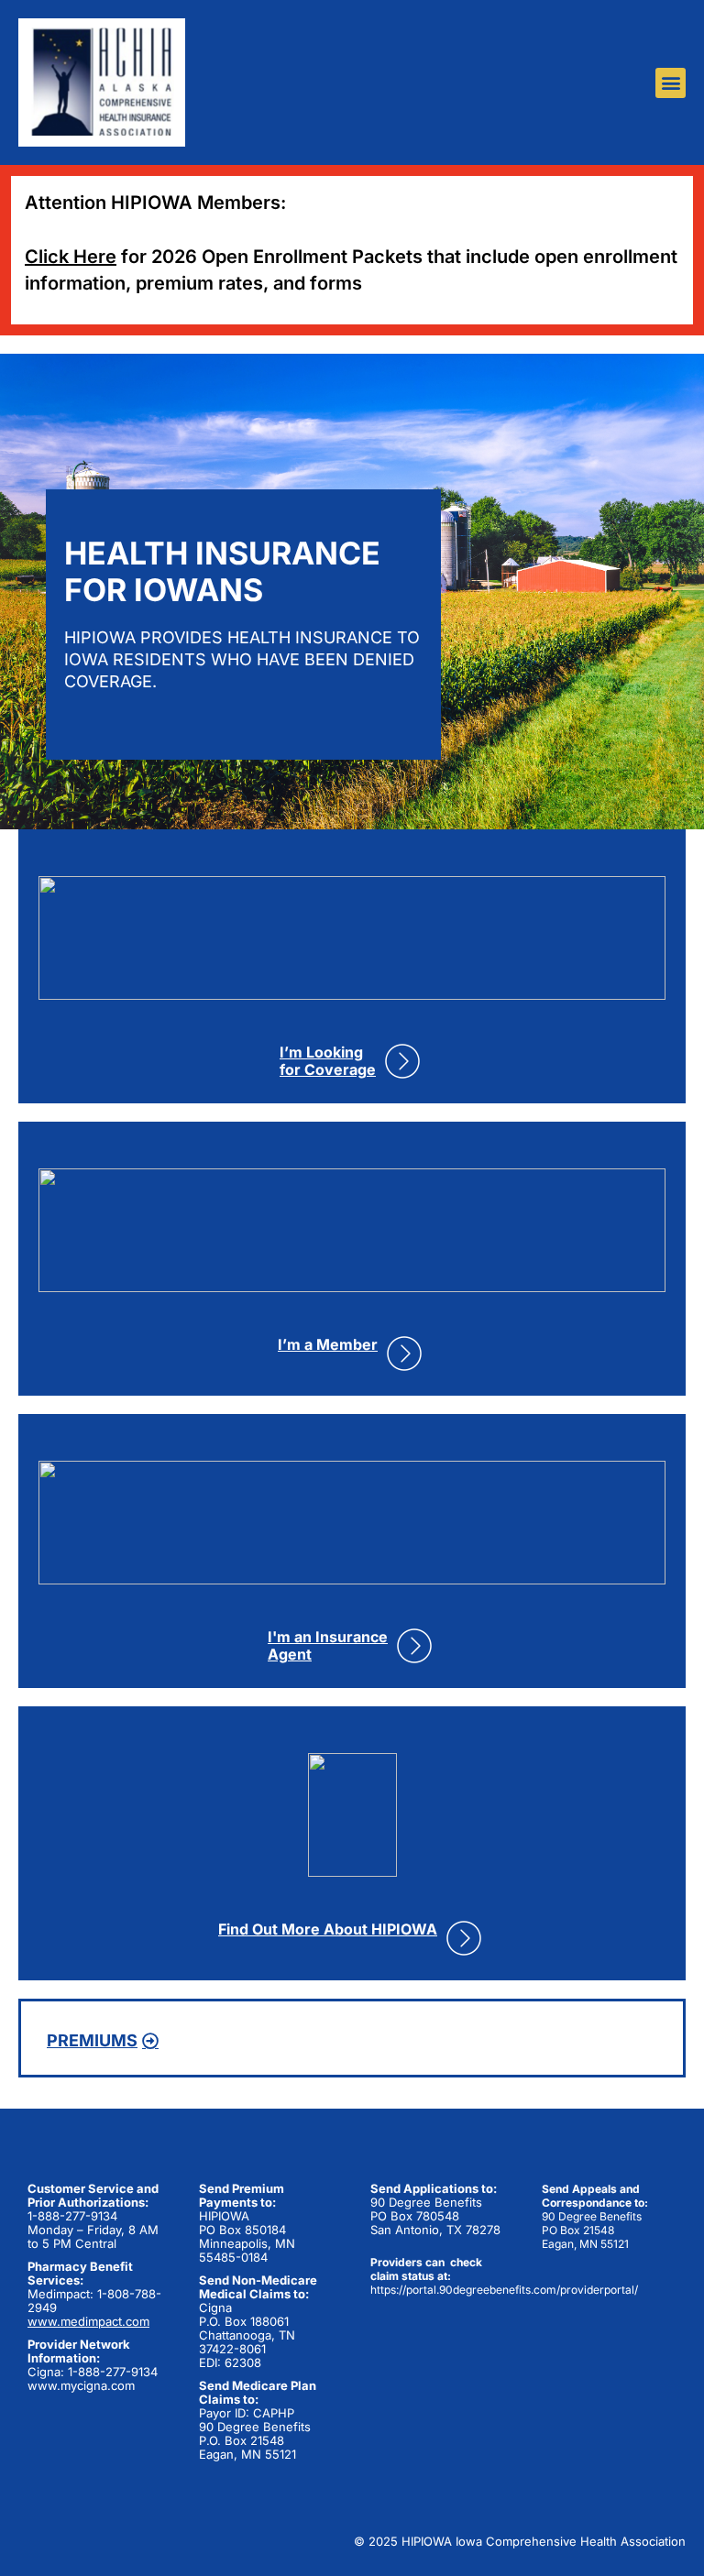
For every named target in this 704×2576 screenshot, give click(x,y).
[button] (671, 83)
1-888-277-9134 (72, 2216)
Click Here (71, 257)
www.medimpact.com (88, 2321)
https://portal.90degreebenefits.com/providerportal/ (504, 2290)
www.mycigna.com (81, 2385)
